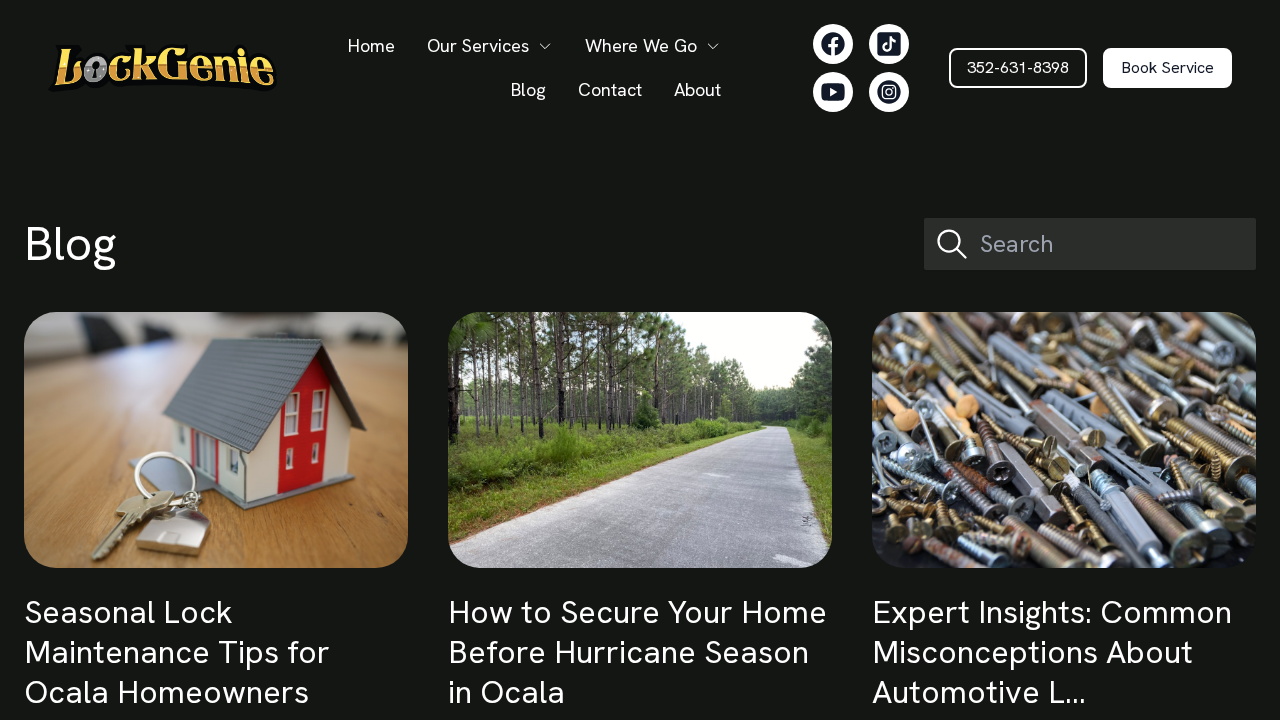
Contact (610, 89)
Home (371, 45)
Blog (528, 89)
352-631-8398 (1018, 67)
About (697, 89)
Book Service (1167, 67)
